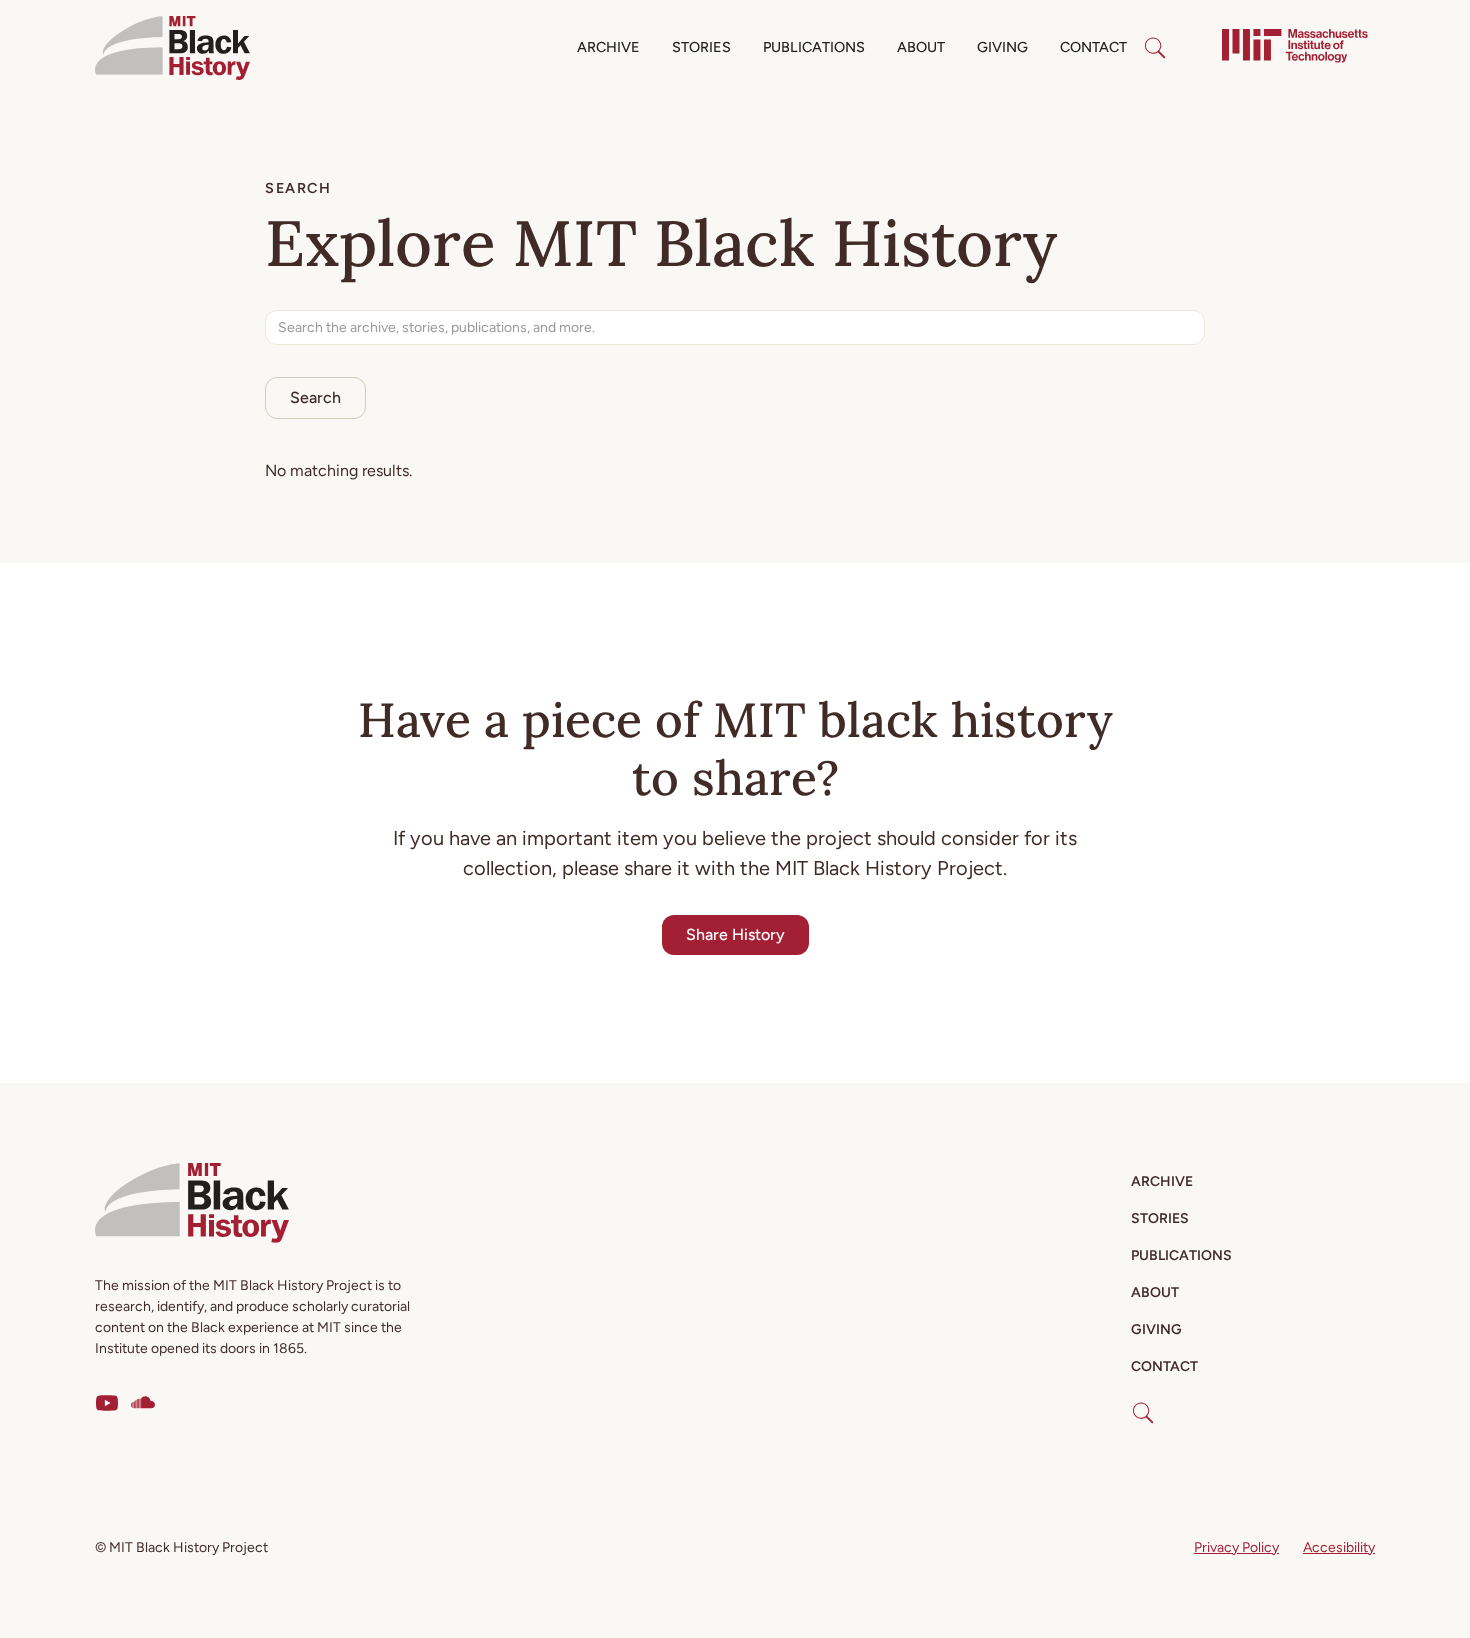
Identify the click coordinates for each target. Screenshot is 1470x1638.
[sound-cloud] (143, 1403)
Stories (701, 47)
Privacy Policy (1236, 1547)
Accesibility (1339, 1547)
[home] (172, 48)
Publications (814, 47)
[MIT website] (1295, 48)
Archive (608, 47)
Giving (1002, 47)
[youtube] (107, 1403)
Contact (1093, 47)
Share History (735, 934)
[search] (1155, 48)
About (921, 47)
